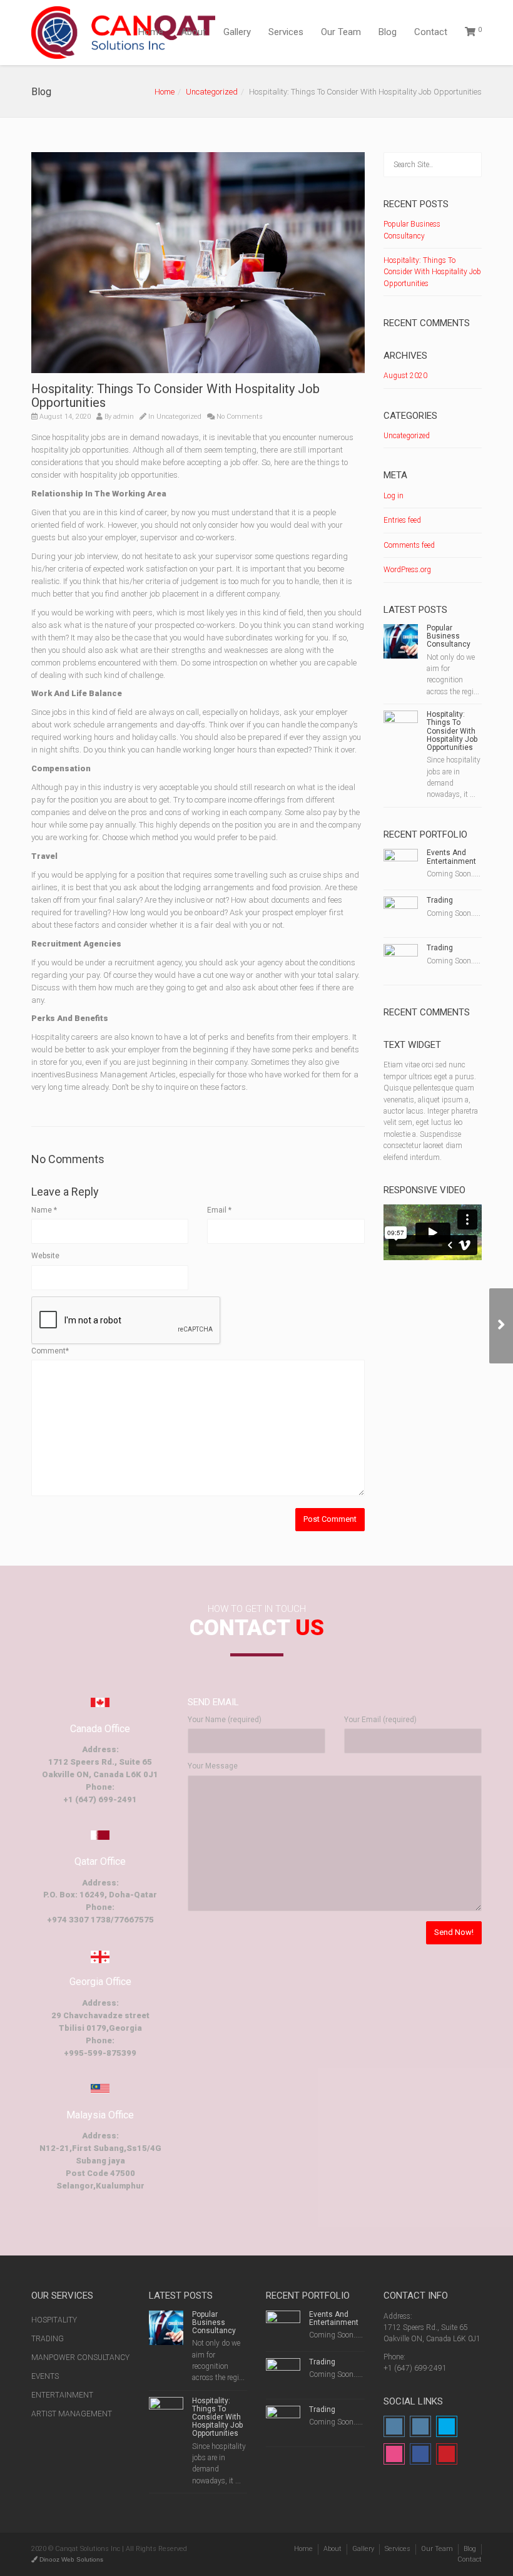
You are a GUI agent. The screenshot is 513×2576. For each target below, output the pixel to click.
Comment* (50, 1351)
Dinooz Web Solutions (70, 2559)
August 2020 (405, 376)
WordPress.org (407, 570)
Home (151, 32)
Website (45, 1256)
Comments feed (409, 545)
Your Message (213, 1766)
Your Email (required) (380, 1720)
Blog (388, 32)
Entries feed (402, 520)
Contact (431, 32)
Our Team (341, 32)
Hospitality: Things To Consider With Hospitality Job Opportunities (432, 272)
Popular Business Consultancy (449, 636)
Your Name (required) (225, 1720)
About (193, 32)
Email (219, 1210)
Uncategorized (212, 92)
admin (124, 417)
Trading (440, 900)
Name (44, 1210)
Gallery (237, 32)
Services (286, 32)
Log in (394, 496)
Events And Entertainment (451, 857)
